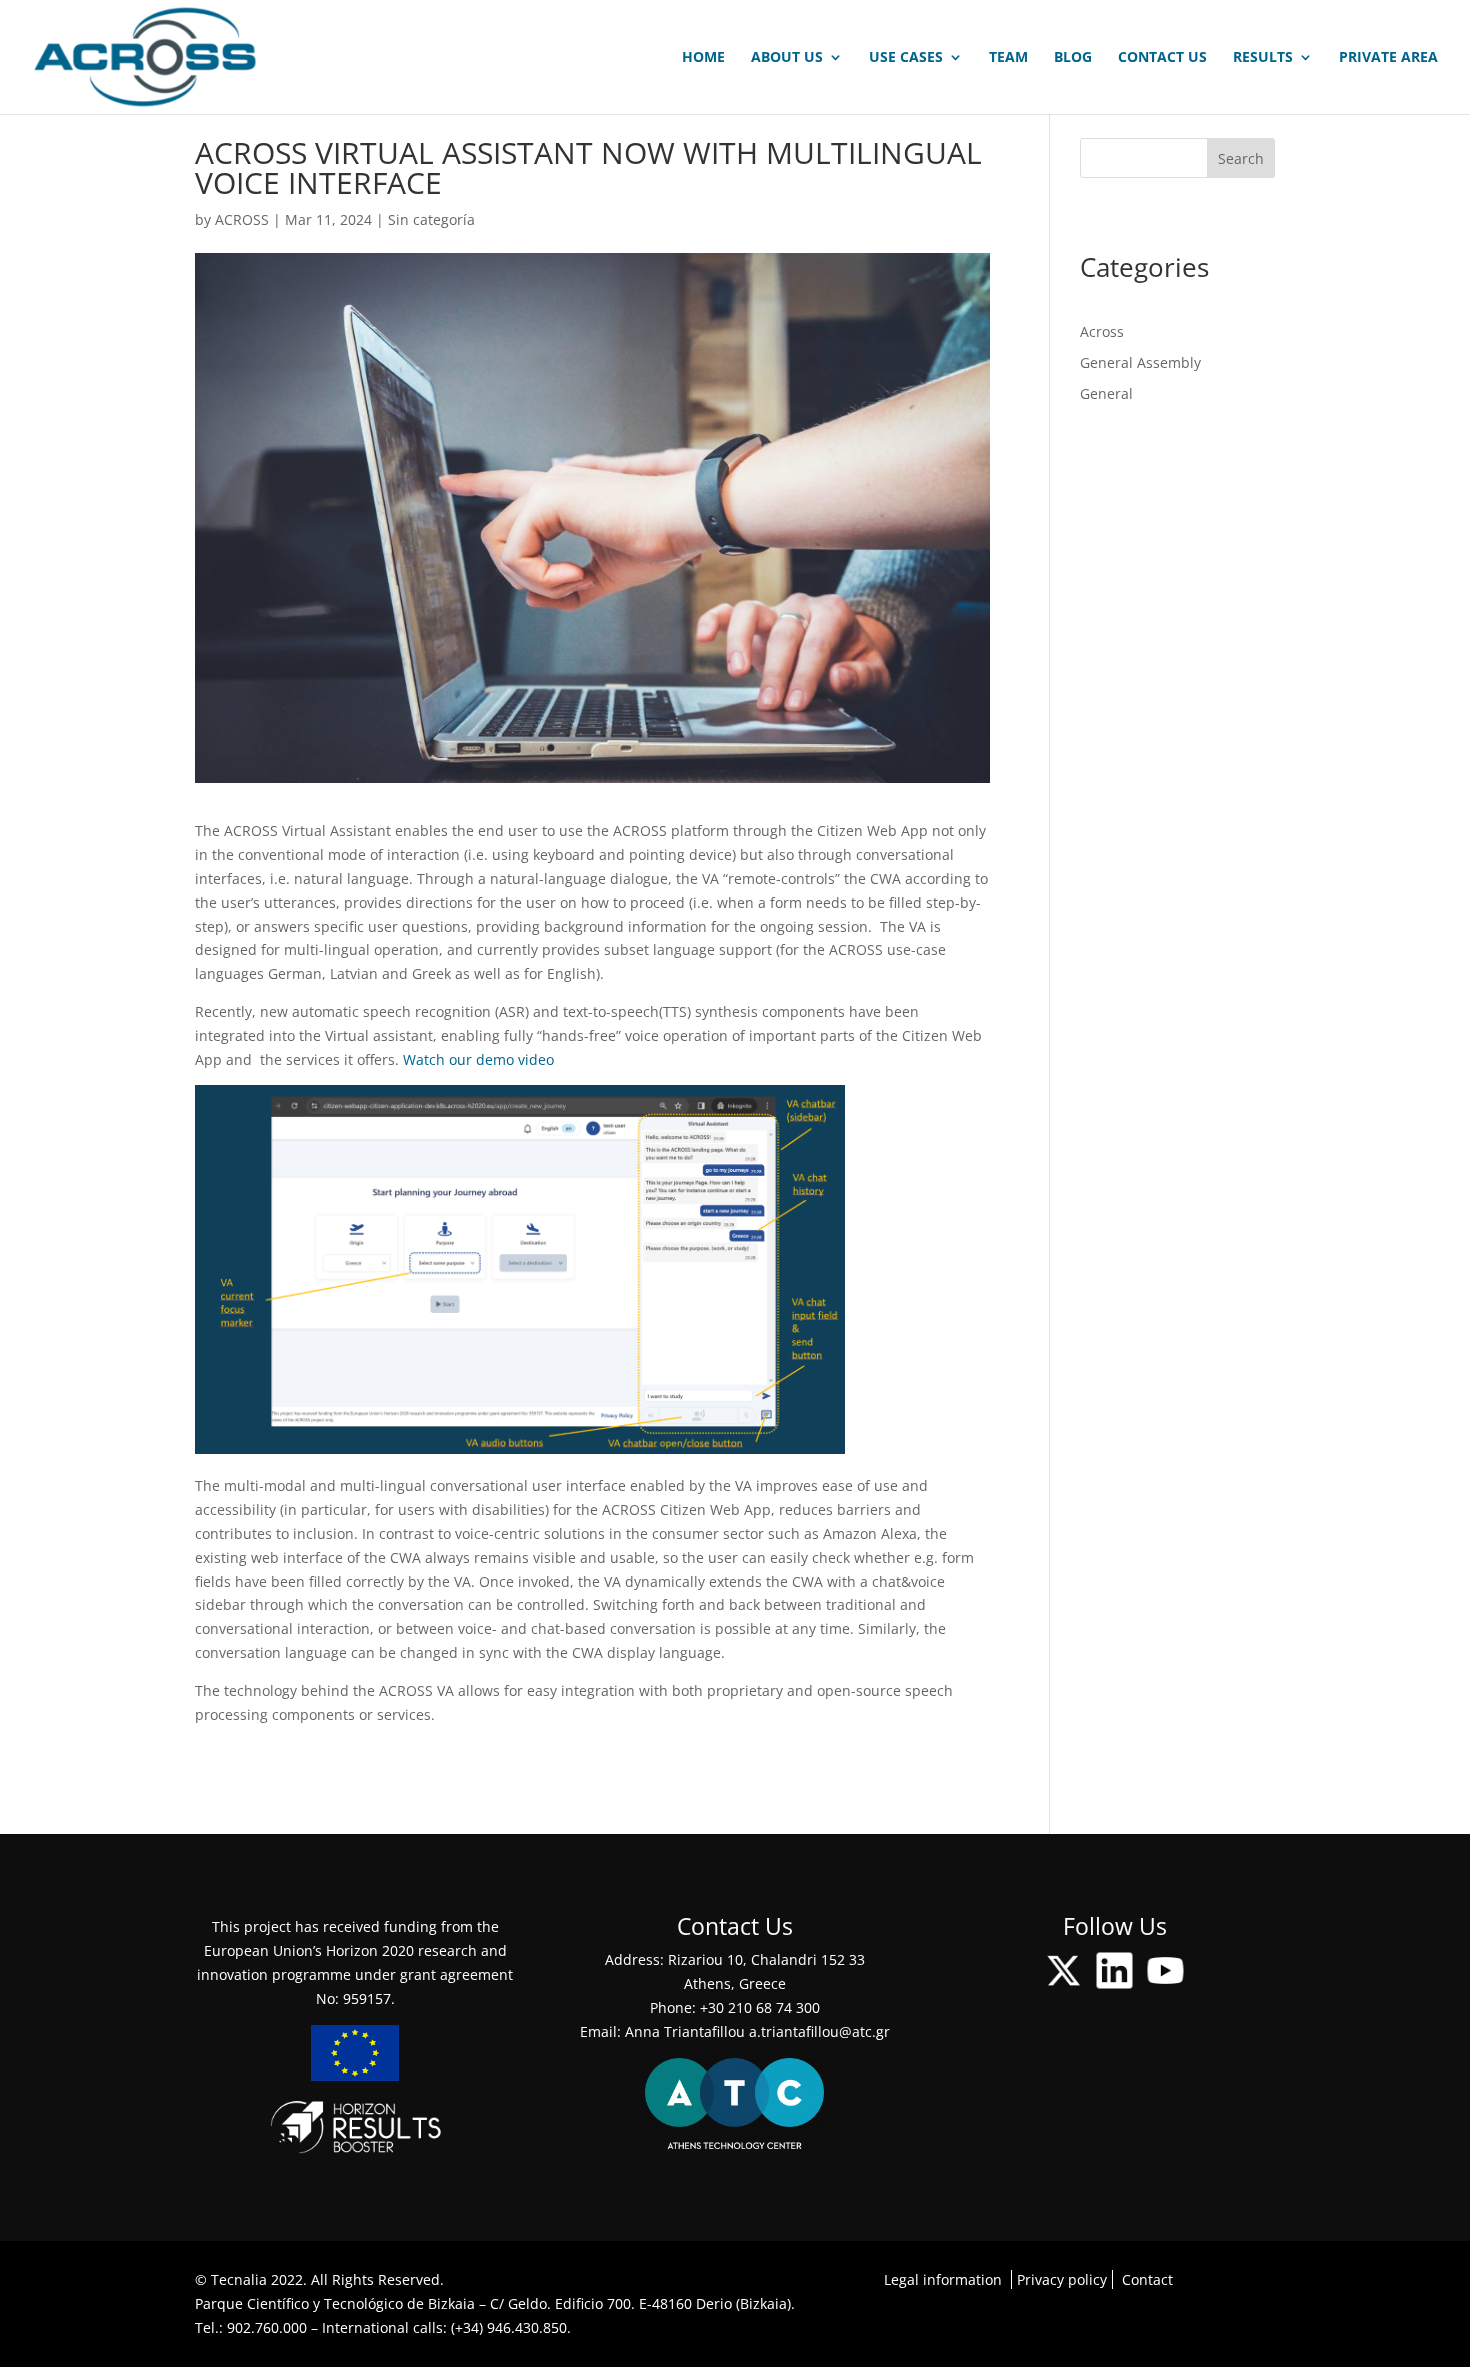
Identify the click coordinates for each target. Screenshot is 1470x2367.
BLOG (1073, 58)
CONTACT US (1162, 58)
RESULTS (1263, 58)
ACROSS (242, 219)
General (1106, 393)
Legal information (943, 2279)
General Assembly (1140, 362)
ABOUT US (787, 58)
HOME (703, 58)
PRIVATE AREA (1388, 58)
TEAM (1008, 58)
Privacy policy (1062, 2279)
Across (1102, 331)
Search (1241, 158)
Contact (1147, 2279)
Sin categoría (431, 219)
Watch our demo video (478, 1059)
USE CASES (906, 58)
